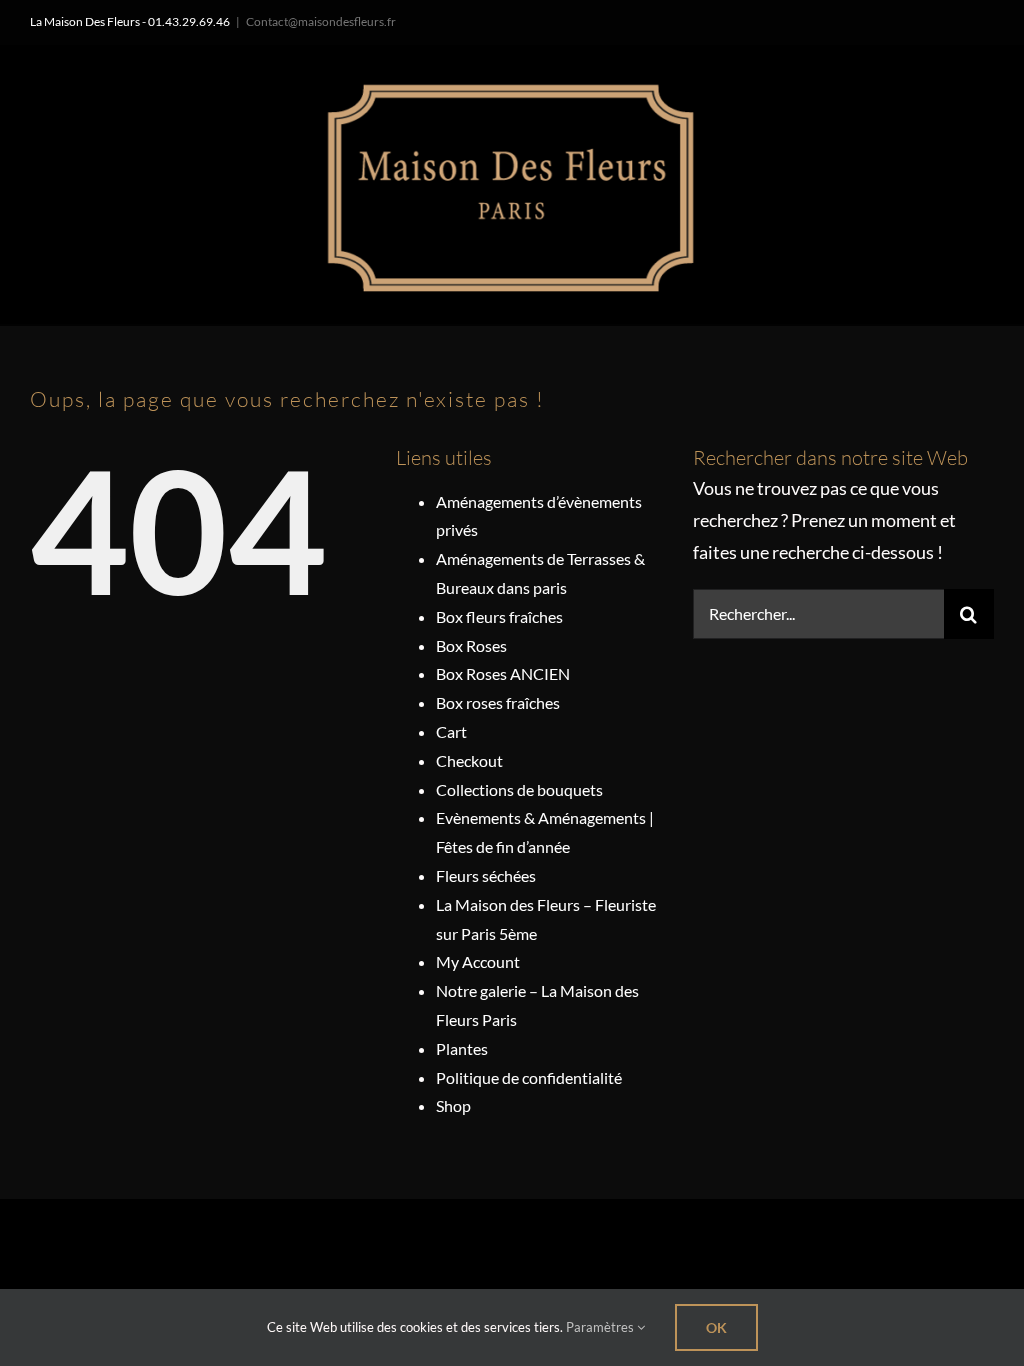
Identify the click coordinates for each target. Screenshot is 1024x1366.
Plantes (462, 1048)
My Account (478, 961)
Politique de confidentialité (529, 1077)
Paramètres (601, 1327)
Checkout (469, 760)
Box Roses (471, 645)
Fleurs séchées (486, 875)
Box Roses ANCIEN (503, 673)
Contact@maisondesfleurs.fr (321, 21)
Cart (451, 731)
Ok (716, 1327)
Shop (453, 1105)
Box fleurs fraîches (499, 616)
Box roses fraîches (498, 702)
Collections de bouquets (519, 789)
